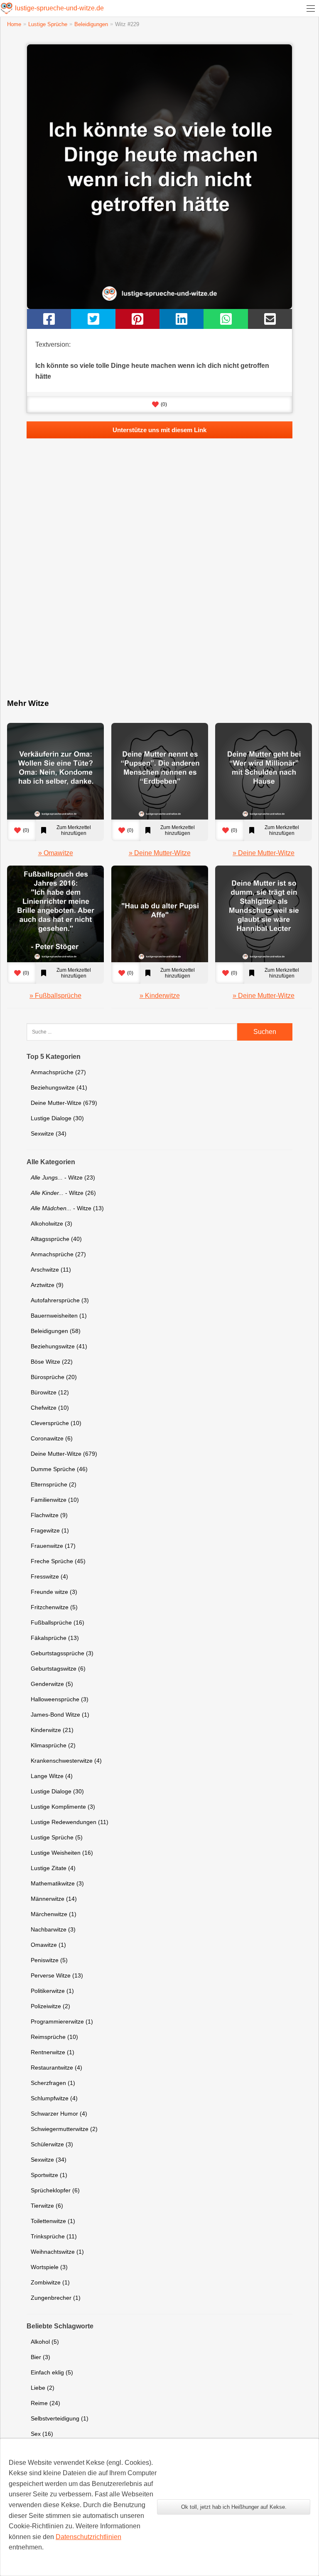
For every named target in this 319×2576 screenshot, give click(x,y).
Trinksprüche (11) (54, 2236)
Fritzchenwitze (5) (54, 1607)
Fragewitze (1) (50, 1530)
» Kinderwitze (160, 996)
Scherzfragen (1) (53, 2083)
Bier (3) (40, 2357)
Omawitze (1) (48, 1945)
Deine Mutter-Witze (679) (64, 1103)
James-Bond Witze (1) (60, 1715)
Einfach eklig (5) (52, 2372)
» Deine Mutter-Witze (160, 853)
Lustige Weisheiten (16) (62, 1853)
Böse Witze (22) (52, 1362)
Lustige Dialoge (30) (57, 1118)
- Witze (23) (63, 1177)
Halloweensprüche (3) (60, 1699)
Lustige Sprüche (48, 24)
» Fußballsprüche (55, 996)
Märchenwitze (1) (54, 1914)
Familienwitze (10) (55, 1500)
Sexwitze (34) (49, 1134)
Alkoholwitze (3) (52, 1224)
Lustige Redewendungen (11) (70, 1822)
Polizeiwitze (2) (50, 2006)
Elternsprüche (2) (54, 1484)
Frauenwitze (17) (53, 1546)
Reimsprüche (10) (54, 2037)
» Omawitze (56, 853)
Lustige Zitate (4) (53, 1868)
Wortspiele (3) (49, 2267)
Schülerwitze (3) (52, 2144)
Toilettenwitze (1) (53, 2221)
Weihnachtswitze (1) (57, 2252)
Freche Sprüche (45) (58, 1561)
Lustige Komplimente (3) (63, 1807)
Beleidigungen (91, 24)
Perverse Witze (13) (57, 1975)
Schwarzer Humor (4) (59, 2114)
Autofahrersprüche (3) (60, 1300)
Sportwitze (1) (49, 2175)
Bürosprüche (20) (54, 1377)
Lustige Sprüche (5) (57, 1837)
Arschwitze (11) (51, 1270)
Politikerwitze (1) (52, 1991)
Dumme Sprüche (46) (59, 1469)
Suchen (265, 1032)
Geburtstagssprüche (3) (62, 1653)
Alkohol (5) (45, 2342)
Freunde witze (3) (54, 1592)
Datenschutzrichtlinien (88, 2537)
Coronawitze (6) (52, 1438)
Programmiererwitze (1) (62, 2021)
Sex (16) (42, 2434)
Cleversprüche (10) (56, 1423)
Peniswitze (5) (49, 1960)
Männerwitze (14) (54, 1899)
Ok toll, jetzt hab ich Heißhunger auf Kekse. (234, 2507)
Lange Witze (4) (52, 1776)
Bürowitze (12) (50, 1392)
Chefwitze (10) (50, 1408)
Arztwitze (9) (47, 1285)
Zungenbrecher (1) (56, 2298)
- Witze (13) (67, 1208)
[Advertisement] (159, 577)
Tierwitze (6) (47, 2206)
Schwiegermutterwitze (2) (64, 2129)
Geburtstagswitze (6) (58, 1669)
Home (14, 24)
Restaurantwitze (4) (56, 2068)
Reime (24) (45, 2403)
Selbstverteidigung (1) (60, 2418)
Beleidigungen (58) (56, 1331)
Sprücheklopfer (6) (55, 2190)
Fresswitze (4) (49, 1576)
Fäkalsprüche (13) (55, 1638)
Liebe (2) (43, 2388)
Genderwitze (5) (52, 1684)
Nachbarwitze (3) (53, 1929)
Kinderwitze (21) (52, 1730)
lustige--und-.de (59, 8)
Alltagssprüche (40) (56, 1239)
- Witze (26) (63, 1193)
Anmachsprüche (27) (58, 1072)
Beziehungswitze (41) (59, 1087)
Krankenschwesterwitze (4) (66, 1761)
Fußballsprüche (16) (58, 1622)
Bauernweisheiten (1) (59, 1316)
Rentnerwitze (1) (53, 2052)
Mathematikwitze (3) (57, 1883)
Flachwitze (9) (49, 1515)
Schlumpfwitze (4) (54, 2098)
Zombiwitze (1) (50, 2282)
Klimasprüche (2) (53, 1745)
